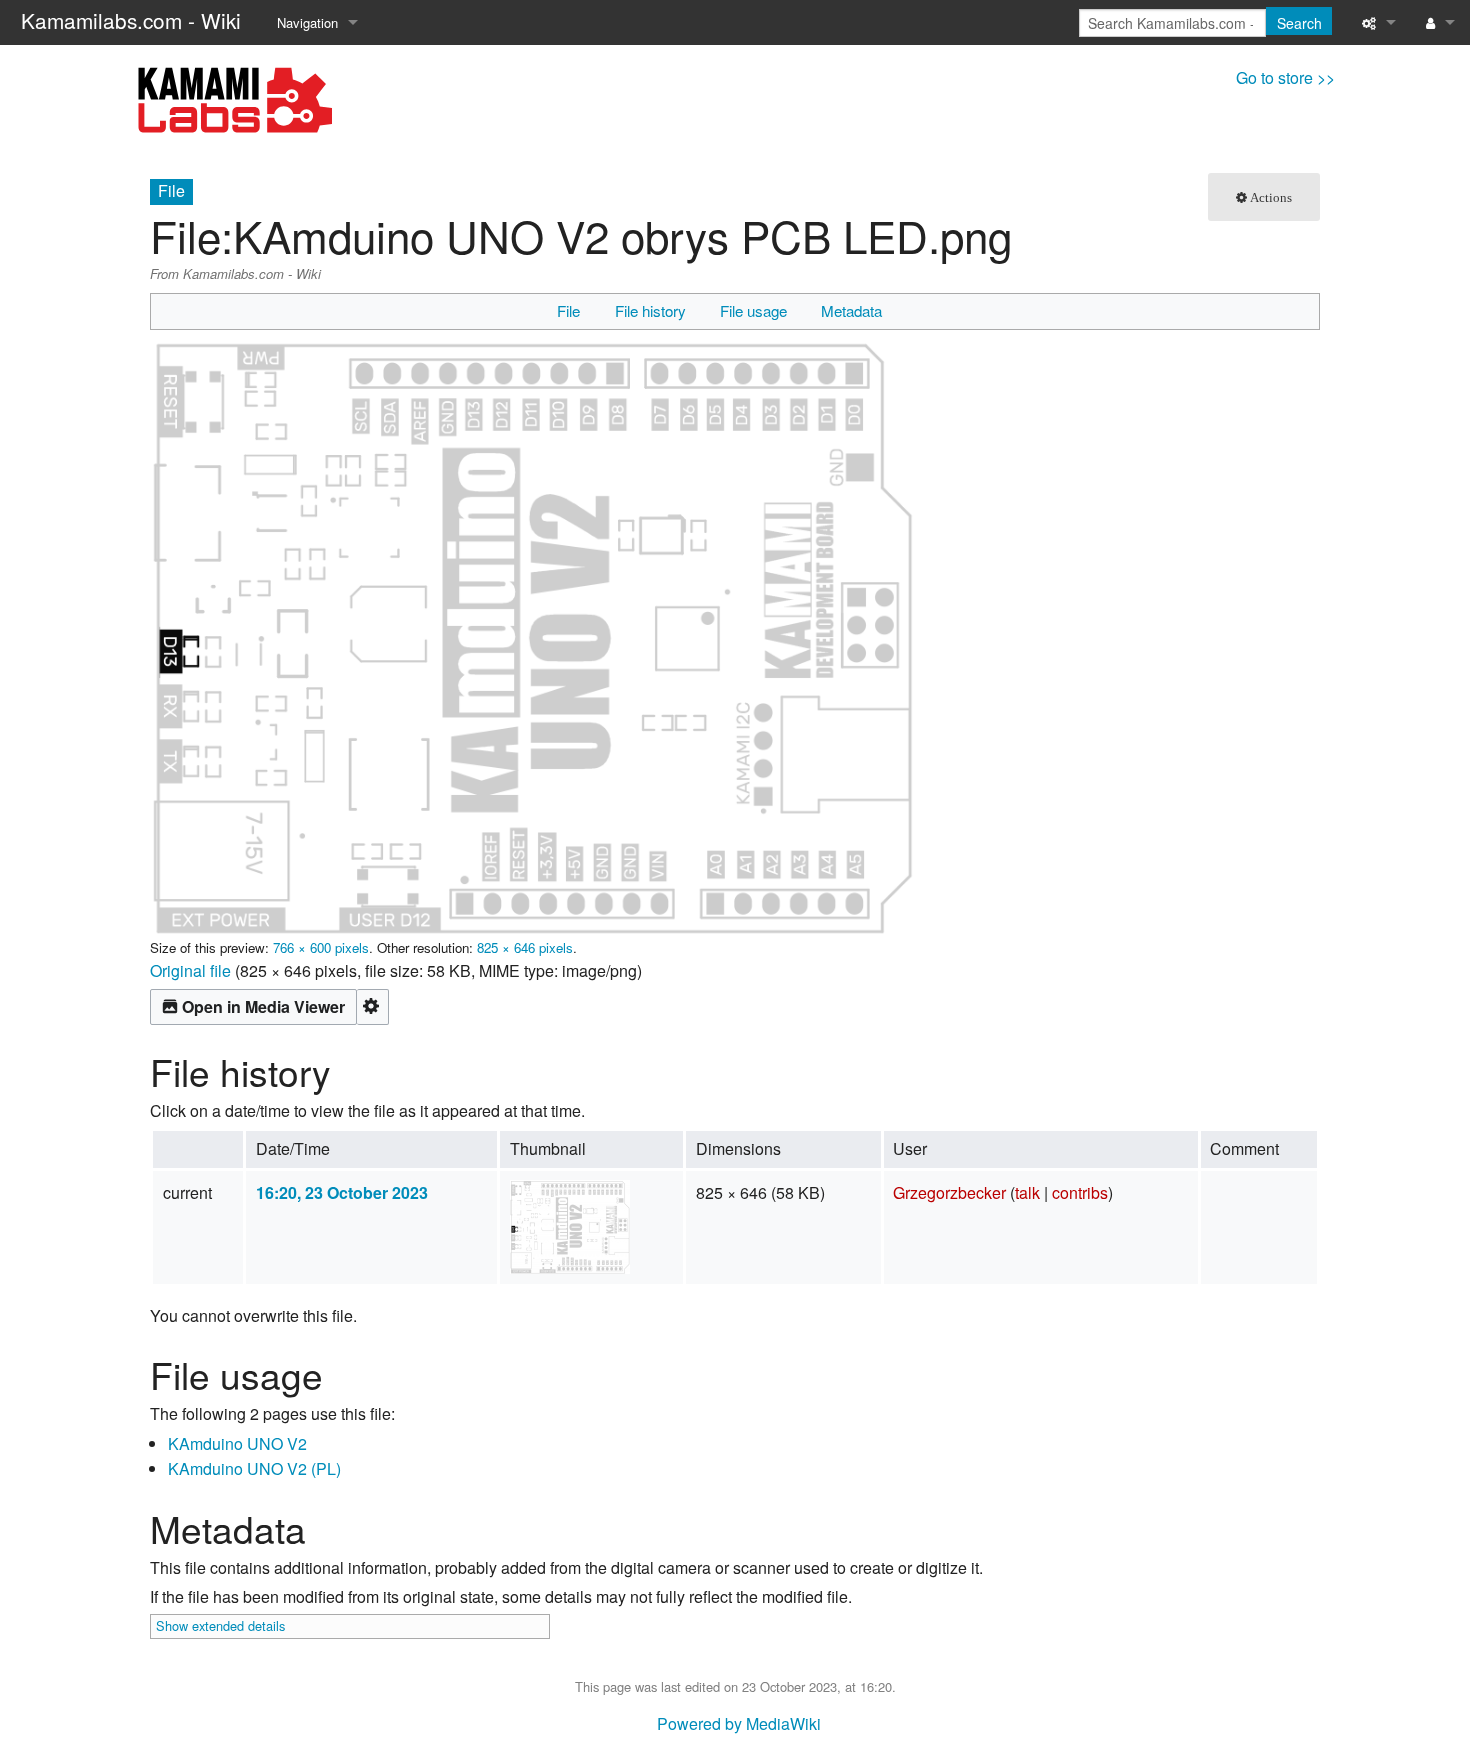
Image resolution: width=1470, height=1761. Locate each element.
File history (650, 310)
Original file (190, 970)
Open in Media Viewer (263, 1006)
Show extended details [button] (220, 1625)
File (568, 310)
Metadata (851, 310)
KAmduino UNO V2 (237, 1443)
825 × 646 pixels (525, 947)
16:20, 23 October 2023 (342, 1192)
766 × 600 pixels (321, 947)
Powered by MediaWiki (739, 1723)
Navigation (307, 22)
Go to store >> (1285, 77)
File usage (753, 310)
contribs (1080, 1192)
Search (1299, 23)
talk (1027, 1192)
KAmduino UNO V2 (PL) (254, 1468)
